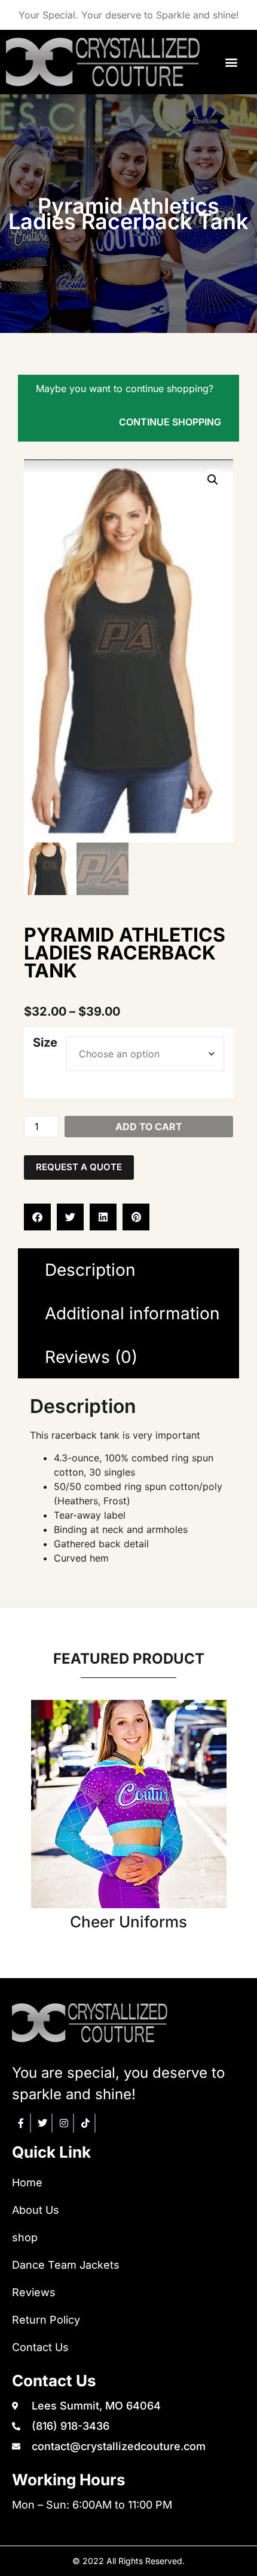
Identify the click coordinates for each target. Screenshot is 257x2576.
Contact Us (40, 2347)
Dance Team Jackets (66, 2265)
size (45, 1042)
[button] (232, 62)
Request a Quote (79, 1167)
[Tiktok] (86, 2123)
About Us (36, 2210)
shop (25, 2237)
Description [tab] (90, 1270)
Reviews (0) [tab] (91, 1357)
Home (27, 2182)
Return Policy (46, 2320)
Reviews (34, 2292)
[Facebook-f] (22, 2123)
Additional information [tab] (132, 1313)
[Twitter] (43, 2123)
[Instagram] (65, 2123)
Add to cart (149, 1127)
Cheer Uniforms (128, 1922)
